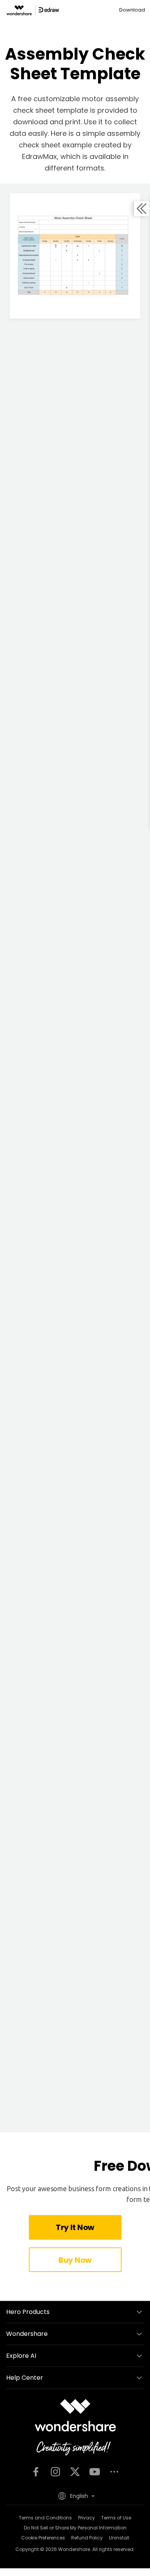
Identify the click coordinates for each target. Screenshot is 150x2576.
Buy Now (75, 2260)
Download (132, 10)
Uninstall (119, 2538)
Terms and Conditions (45, 2518)
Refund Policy (87, 2538)
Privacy (87, 2518)
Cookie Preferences (43, 2538)
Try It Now (75, 2227)
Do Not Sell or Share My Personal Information (75, 2528)
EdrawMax (39, 156)
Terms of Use (116, 2518)
